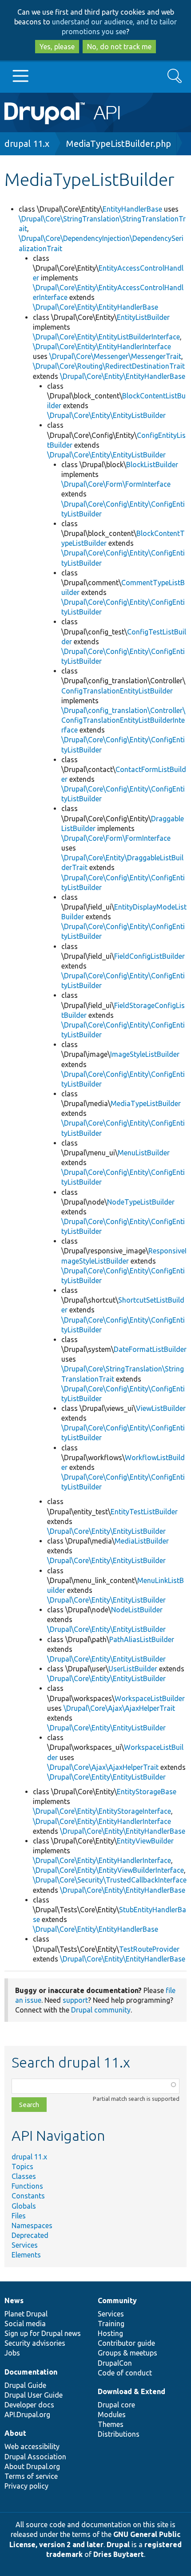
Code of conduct (125, 2373)
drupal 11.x (27, 144)
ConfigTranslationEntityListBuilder (117, 691)
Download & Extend (131, 2391)
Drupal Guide (25, 2385)
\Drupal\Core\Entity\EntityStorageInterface (102, 1811)
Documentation (31, 2372)
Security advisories (35, 2343)
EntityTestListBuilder (144, 1512)
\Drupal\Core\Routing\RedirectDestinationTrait (109, 366)
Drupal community (101, 2010)
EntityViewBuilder (145, 1841)
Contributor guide (126, 2343)
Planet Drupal (26, 2314)
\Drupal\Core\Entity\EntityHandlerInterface (102, 347)
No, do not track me (119, 47)
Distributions (119, 2434)
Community (117, 2300)
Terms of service (31, 2476)
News (14, 2300)
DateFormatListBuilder (150, 1349)
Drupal (118, 2544)
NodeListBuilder (137, 1610)
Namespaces (32, 2225)
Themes (111, 2424)
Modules (112, 2415)
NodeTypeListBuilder (141, 1202)
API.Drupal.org (27, 2415)
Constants (28, 2196)
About (15, 2433)
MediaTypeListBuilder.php (119, 144)
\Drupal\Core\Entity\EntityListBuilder (106, 415)
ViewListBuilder (161, 1408)
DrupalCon (115, 2363)
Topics (22, 2166)
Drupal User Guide (34, 2395)
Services (25, 2245)
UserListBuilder (133, 1669)
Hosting (110, 2333)
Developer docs (29, 2405)
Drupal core (116, 2405)
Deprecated (30, 2235)
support (75, 2000)
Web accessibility (32, 2446)
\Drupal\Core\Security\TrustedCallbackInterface (110, 1880)
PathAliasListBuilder (142, 1639)
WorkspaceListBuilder (150, 1698)
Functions (27, 2186)
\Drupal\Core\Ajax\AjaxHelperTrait (119, 1708)
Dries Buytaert (119, 2554)
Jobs (12, 2353)
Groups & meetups (127, 2353)
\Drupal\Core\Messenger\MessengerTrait (115, 356)
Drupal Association (35, 2457)
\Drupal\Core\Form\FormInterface (116, 484)
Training (111, 2324)
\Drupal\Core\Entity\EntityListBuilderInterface (106, 337)
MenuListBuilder (144, 1153)
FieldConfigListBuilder (149, 956)
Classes (24, 2176)
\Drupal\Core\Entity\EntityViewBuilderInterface (108, 1870)
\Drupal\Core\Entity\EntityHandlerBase (95, 307)
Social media (25, 2324)
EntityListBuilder (143, 317)
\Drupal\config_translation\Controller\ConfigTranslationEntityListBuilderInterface (123, 720)
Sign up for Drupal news (43, 2333)
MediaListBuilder (142, 1541)
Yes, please (57, 47)
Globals (24, 2206)
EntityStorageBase (147, 1792)
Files (19, 2216)
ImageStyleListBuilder (145, 1054)
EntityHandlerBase (132, 209)
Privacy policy (26, 2486)
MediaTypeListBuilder (146, 1103)
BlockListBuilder (152, 465)
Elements (26, 2255)
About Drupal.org (32, 2466)
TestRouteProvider (149, 1949)
